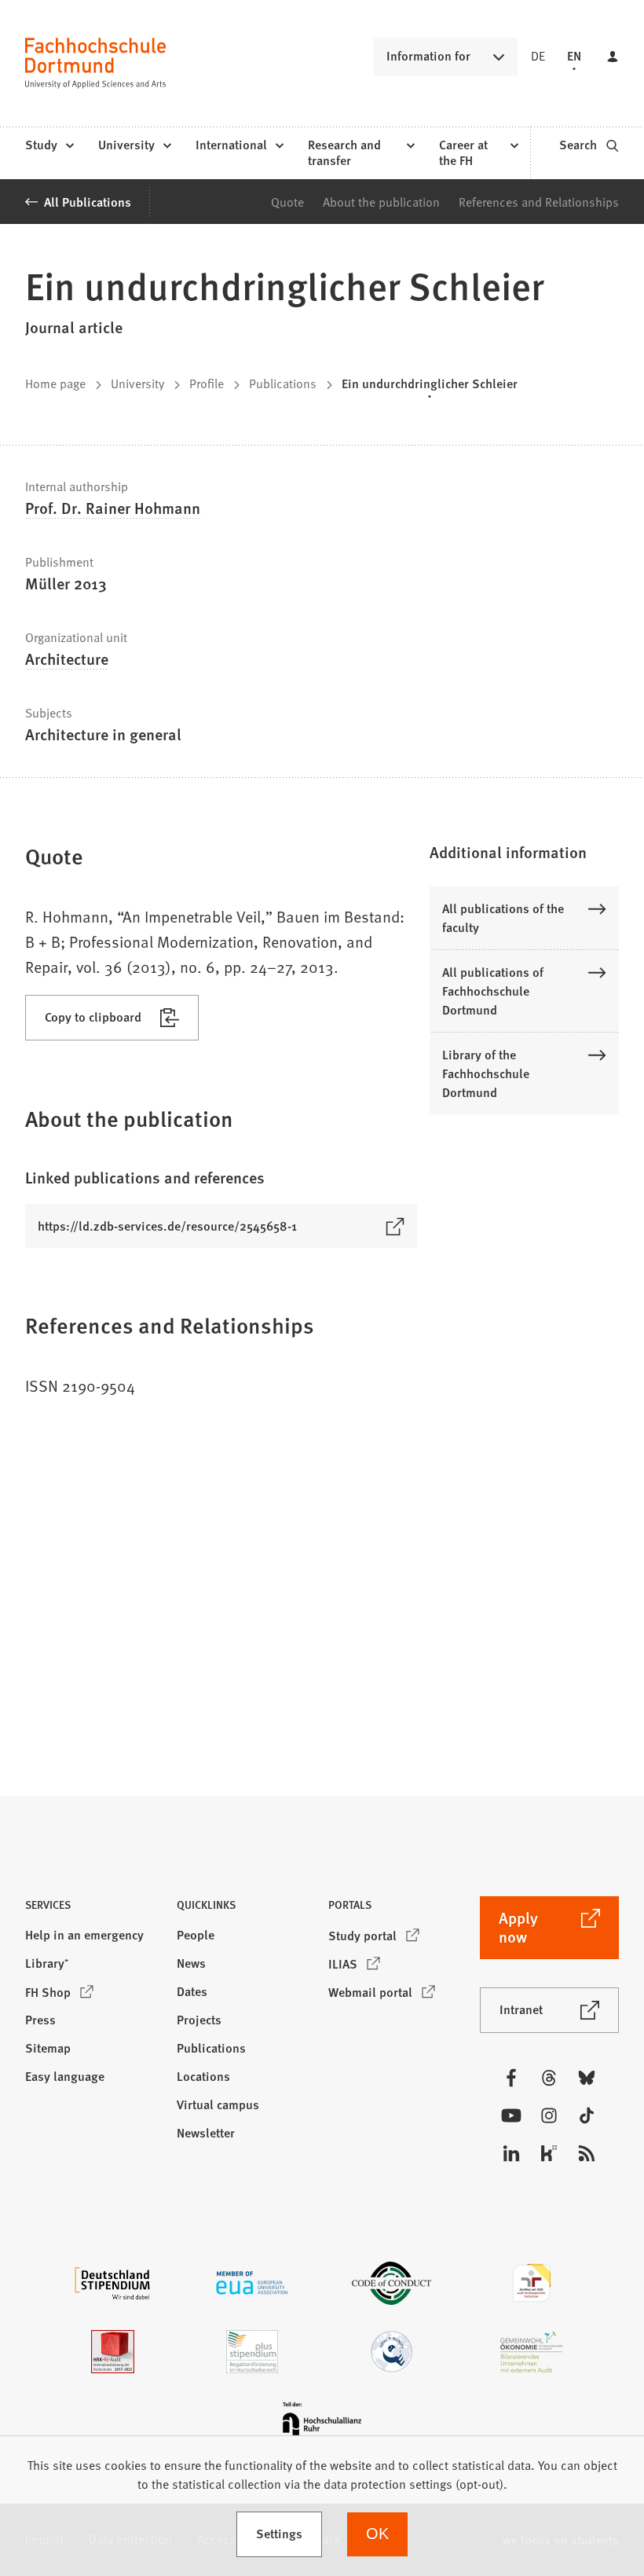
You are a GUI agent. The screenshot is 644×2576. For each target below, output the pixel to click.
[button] (524, 852)
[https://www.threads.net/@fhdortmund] (549, 2078)
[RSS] (587, 2153)
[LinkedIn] (511, 2153)
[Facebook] (511, 2078)
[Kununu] (549, 2153)
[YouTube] (511, 2115)
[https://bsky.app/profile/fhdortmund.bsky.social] (587, 2078)
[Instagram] (549, 2115)
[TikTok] (587, 2115)
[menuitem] (49, 145)
